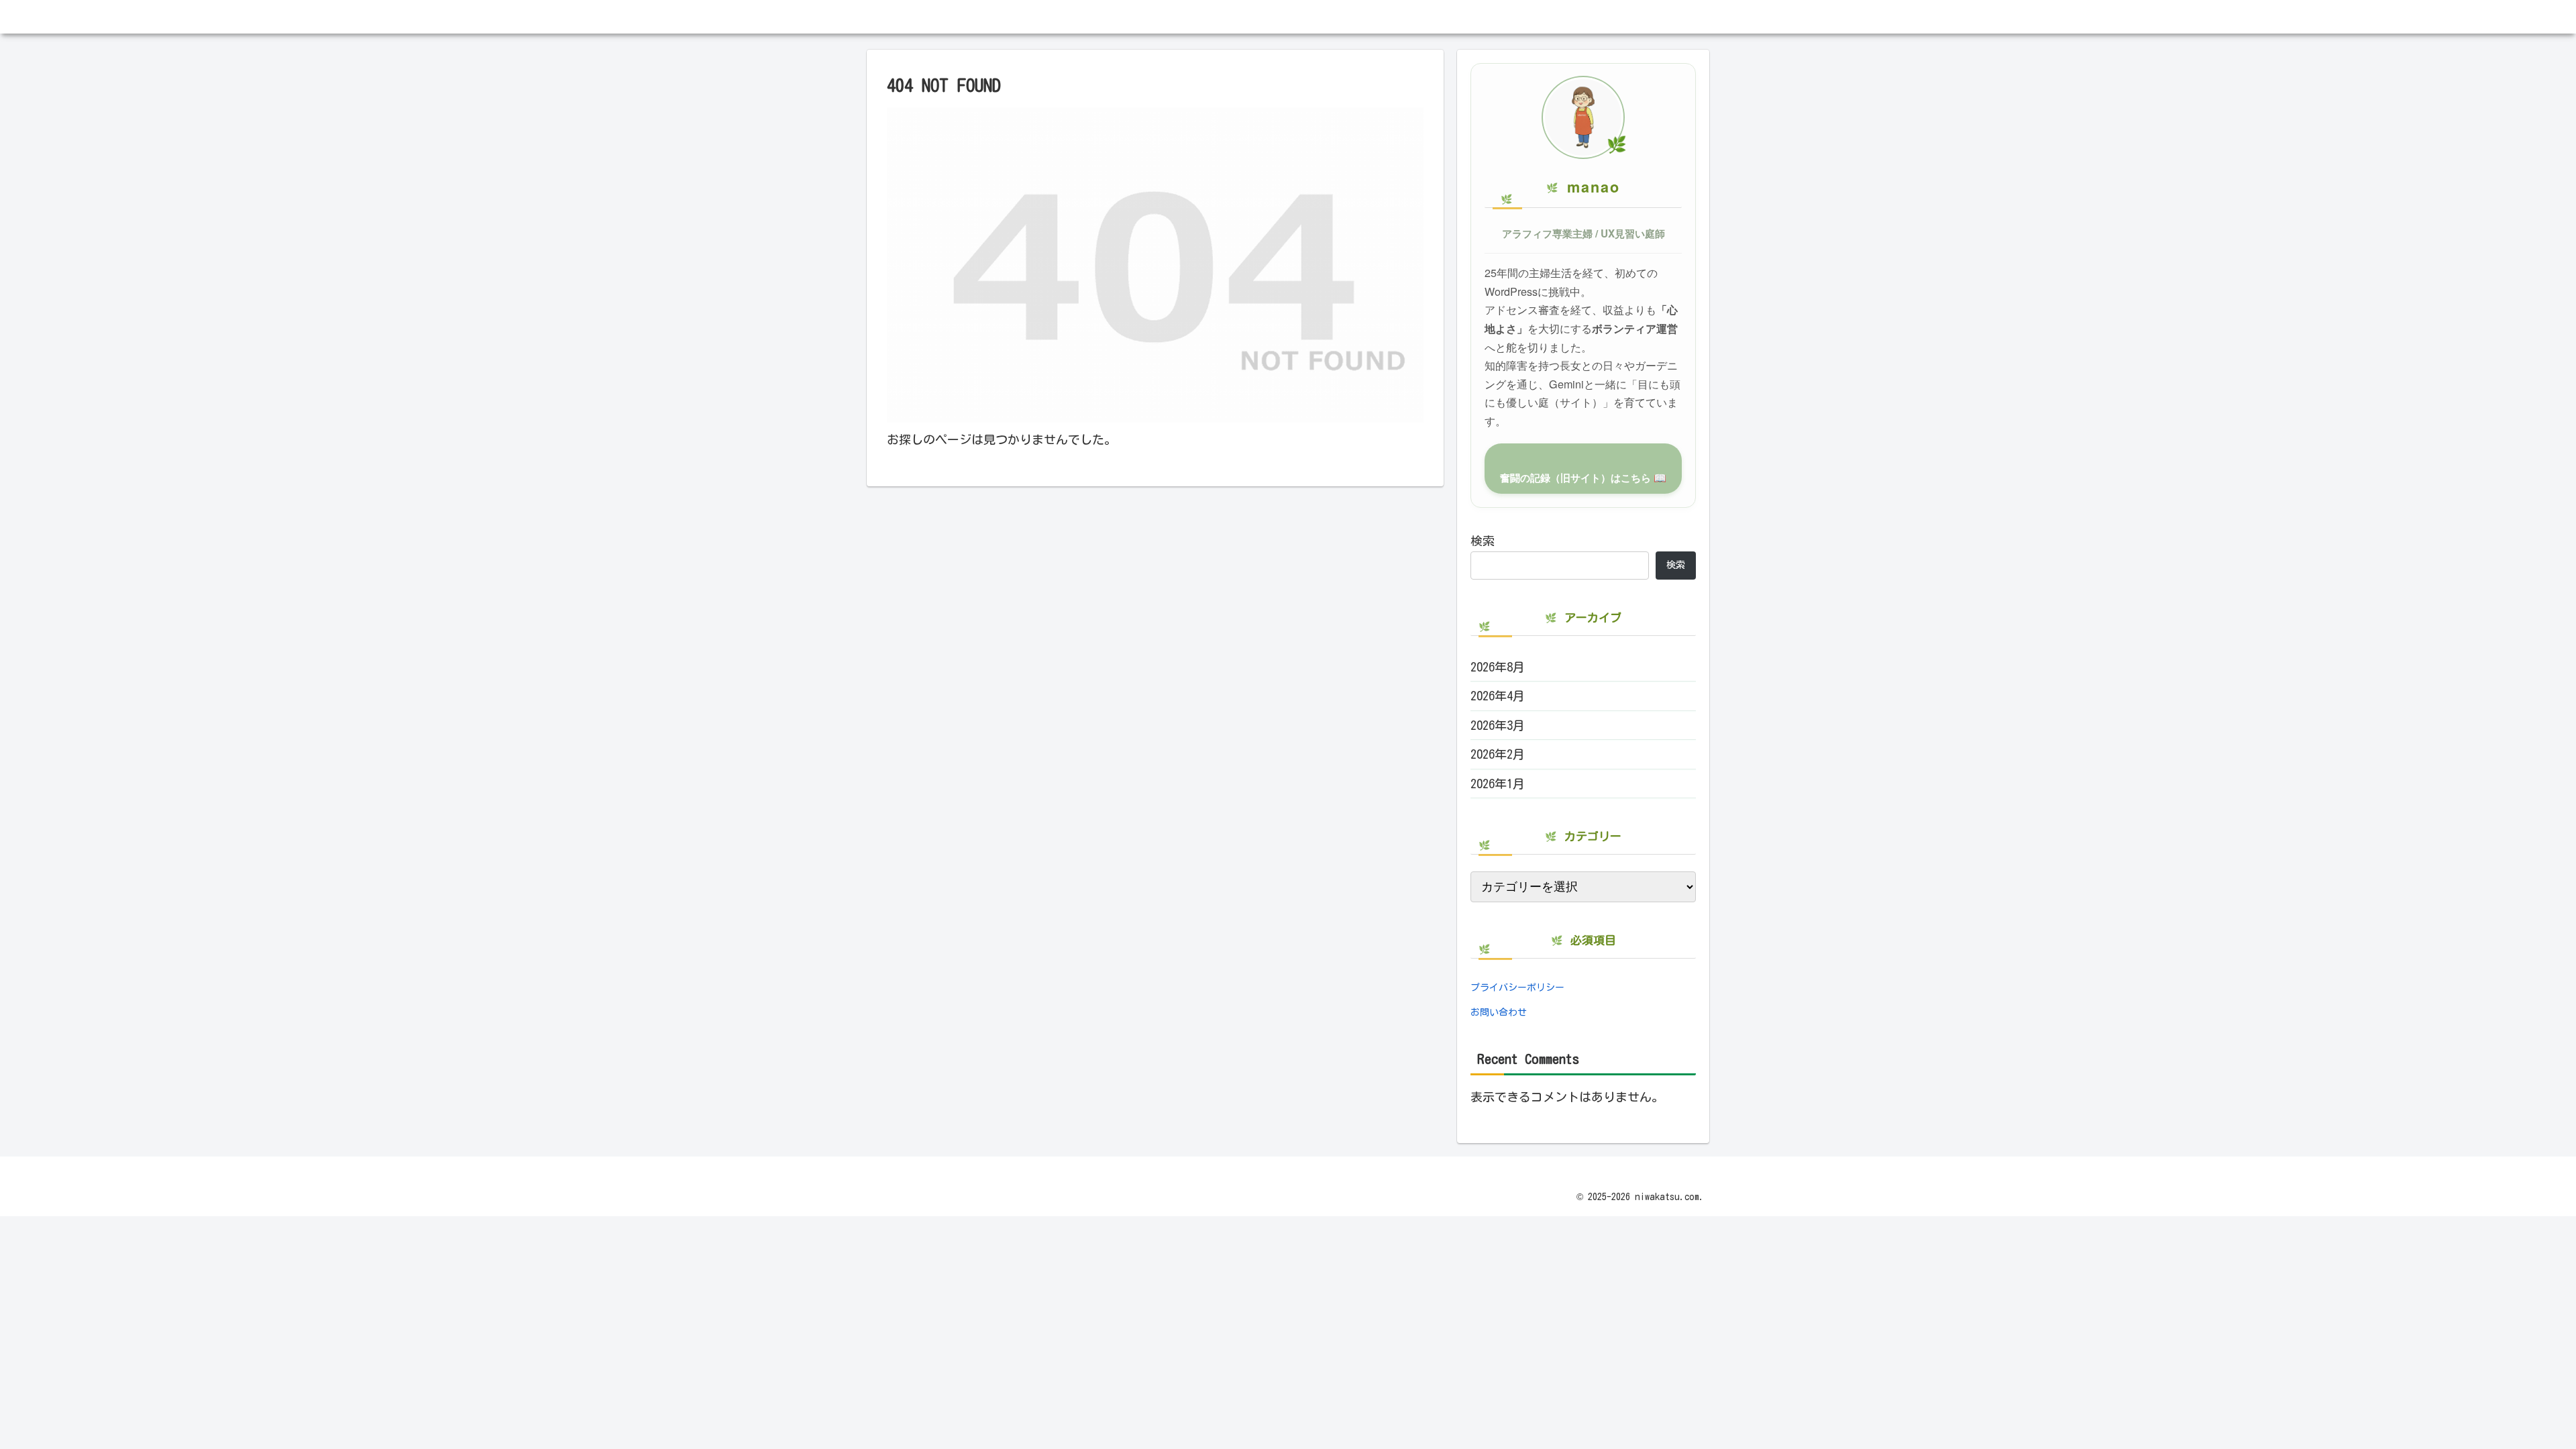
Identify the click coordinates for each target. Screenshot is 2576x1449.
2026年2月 (1498, 754)
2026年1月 (1498, 784)
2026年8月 (1498, 667)
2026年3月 (1498, 725)
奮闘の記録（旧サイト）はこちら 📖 (1583, 478)
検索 (1483, 541)
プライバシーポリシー (1517, 987)
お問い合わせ (1499, 1012)
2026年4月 (1498, 696)
